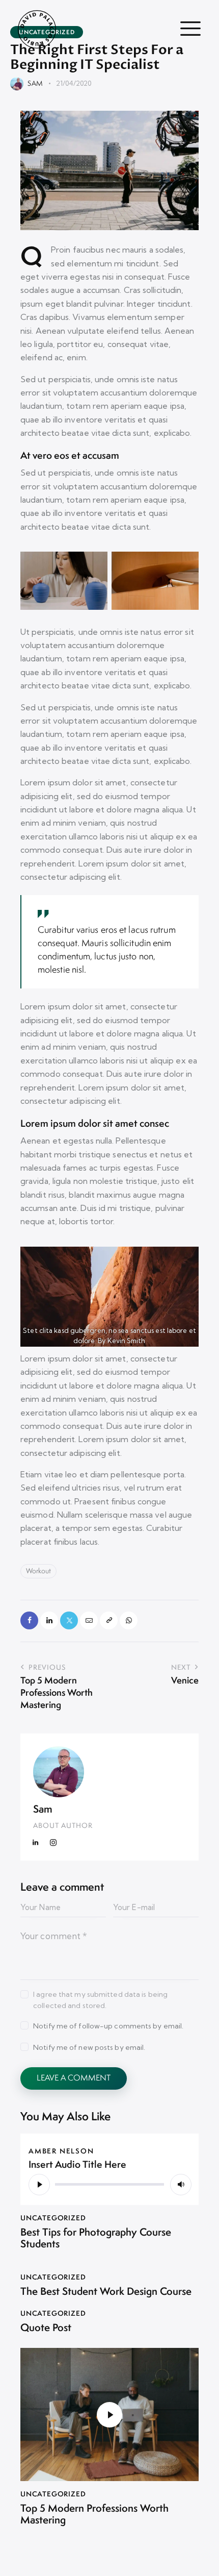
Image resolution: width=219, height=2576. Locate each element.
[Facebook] (29, 1620)
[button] (109, 1620)
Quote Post (46, 2328)
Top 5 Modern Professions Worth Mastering (94, 2514)
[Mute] (181, 2185)
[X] (69, 1620)
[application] (109, 2184)
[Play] (39, 2185)
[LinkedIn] (49, 1620)
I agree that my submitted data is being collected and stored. (100, 2000)
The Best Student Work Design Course (106, 2292)
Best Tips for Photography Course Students (96, 2238)
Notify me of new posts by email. (89, 2047)
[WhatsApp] (129, 1620)
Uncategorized (53, 2218)
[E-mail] (89, 1620)
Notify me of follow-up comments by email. (108, 2026)
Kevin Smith (127, 1341)
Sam (43, 1809)
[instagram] (53, 1843)
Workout (38, 1571)
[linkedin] (36, 1843)
